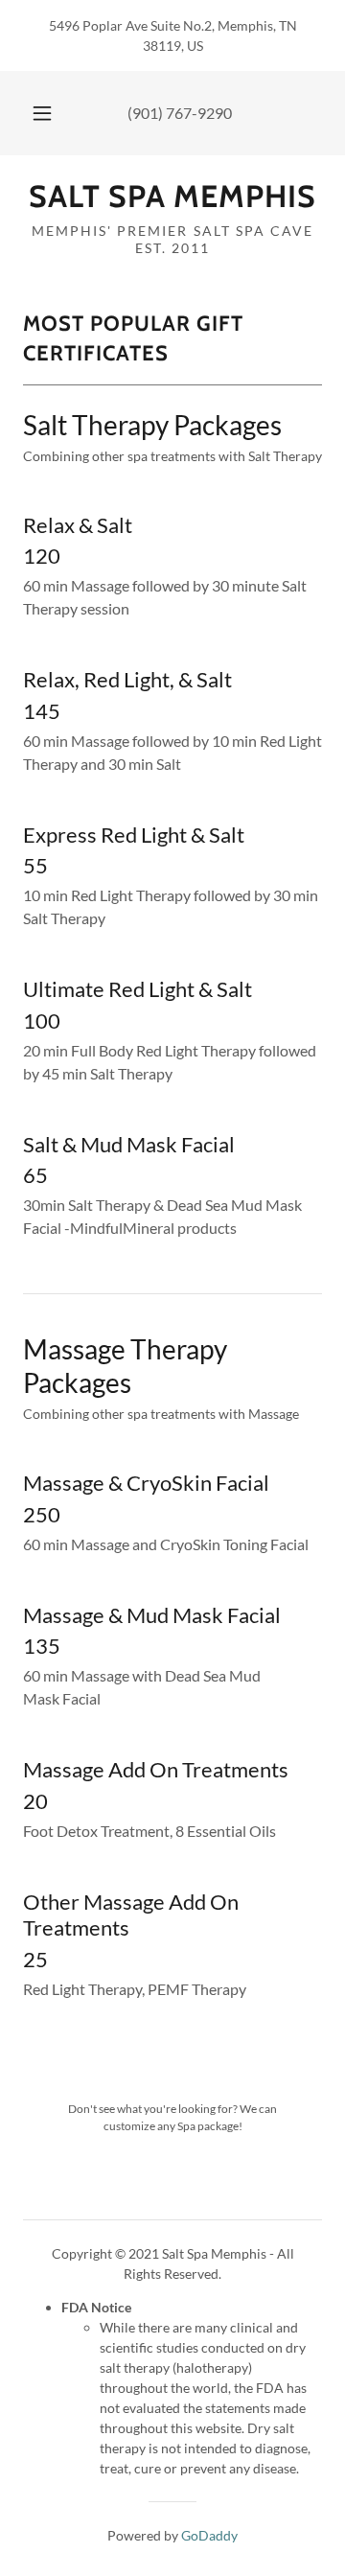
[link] (172, 197)
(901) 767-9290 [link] (180, 113)
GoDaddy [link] (209, 2535)
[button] (42, 113)
